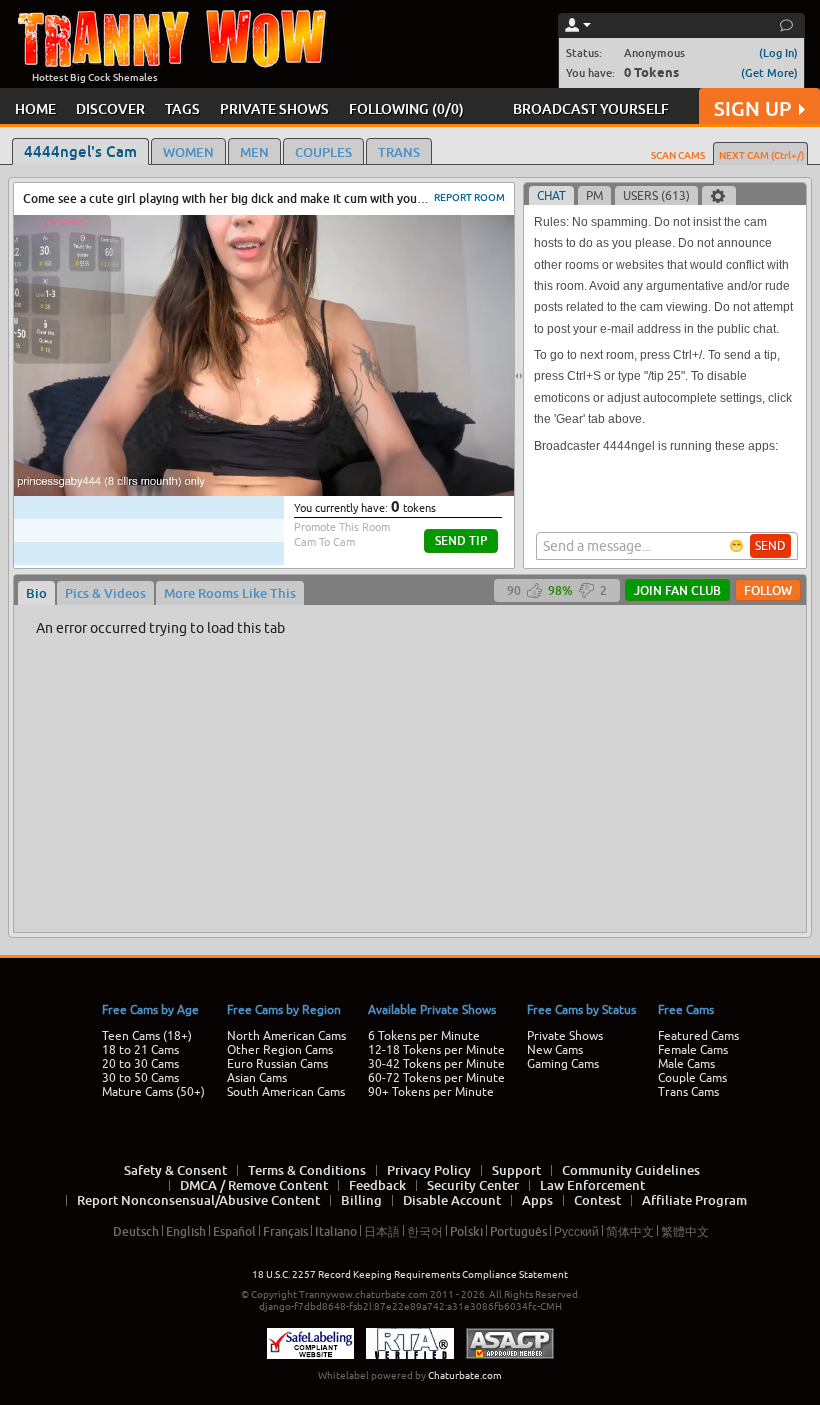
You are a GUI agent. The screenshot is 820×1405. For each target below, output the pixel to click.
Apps (537, 1200)
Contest (597, 1200)
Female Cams (693, 1050)
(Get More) (769, 72)
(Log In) (778, 52)
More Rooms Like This (230, 593)
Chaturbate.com (465, 1375)
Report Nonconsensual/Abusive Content (198, 1200)
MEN (254, 152)
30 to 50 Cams (140, 1078)
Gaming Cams (563, 1064)
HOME (35, 108)
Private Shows (565, 1036)
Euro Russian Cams (277, 1064)
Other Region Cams (280, 1050)
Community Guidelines (631, 1170)
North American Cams (286, 1036)
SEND (770, 546)
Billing (361, 1200)
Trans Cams (688, 1092)
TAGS (182, 108)
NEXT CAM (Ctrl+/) (761, 155)
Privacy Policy (429, 1170)
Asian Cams (257, 1078)
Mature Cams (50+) (153, 1092)
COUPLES (323, 152)
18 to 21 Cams (140, 1050)
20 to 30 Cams (140, 1064)
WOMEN (188, 152)
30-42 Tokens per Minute (436, 1064)
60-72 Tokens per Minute (436, 1078)
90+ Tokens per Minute (431, 1092)
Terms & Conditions (307, 1170)
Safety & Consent (175, 1170)
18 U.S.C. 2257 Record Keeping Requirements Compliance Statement (410, 1274)
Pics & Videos (105, 593)
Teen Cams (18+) (147, 1036)
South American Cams (286, 1092)
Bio (36, 593)
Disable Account (452, 1200)
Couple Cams (692, 1078)
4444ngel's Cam (80, 151)
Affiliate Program (694, 1200)
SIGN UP (752, 108)
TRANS (399, 152)
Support (516, 1170)
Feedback (377, 1185)
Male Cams (686, 1064)
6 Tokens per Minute (424, 1036)
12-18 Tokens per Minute (436, 1050)
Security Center (473, 1185)
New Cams (555, 1050)
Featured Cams (698, 1036)
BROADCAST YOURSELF (591, 108)
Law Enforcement (592, 1185)
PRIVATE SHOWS (274, 108)
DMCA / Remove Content (254, 1185)
